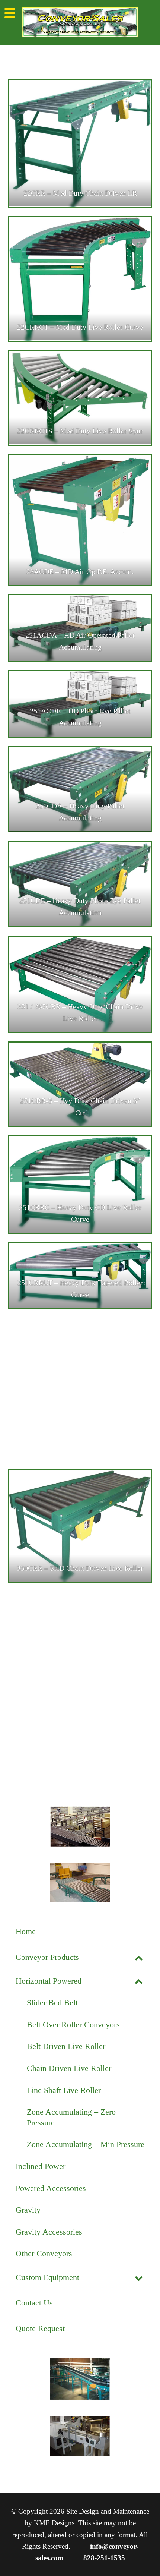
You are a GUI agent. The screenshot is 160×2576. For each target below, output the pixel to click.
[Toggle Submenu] (139, 1957)
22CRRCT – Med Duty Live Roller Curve (80, 327)
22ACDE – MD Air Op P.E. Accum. (80, 571)
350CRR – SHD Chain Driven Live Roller (80, 1568)
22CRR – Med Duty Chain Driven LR (80, 193)
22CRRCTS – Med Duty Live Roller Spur (80, 431)
